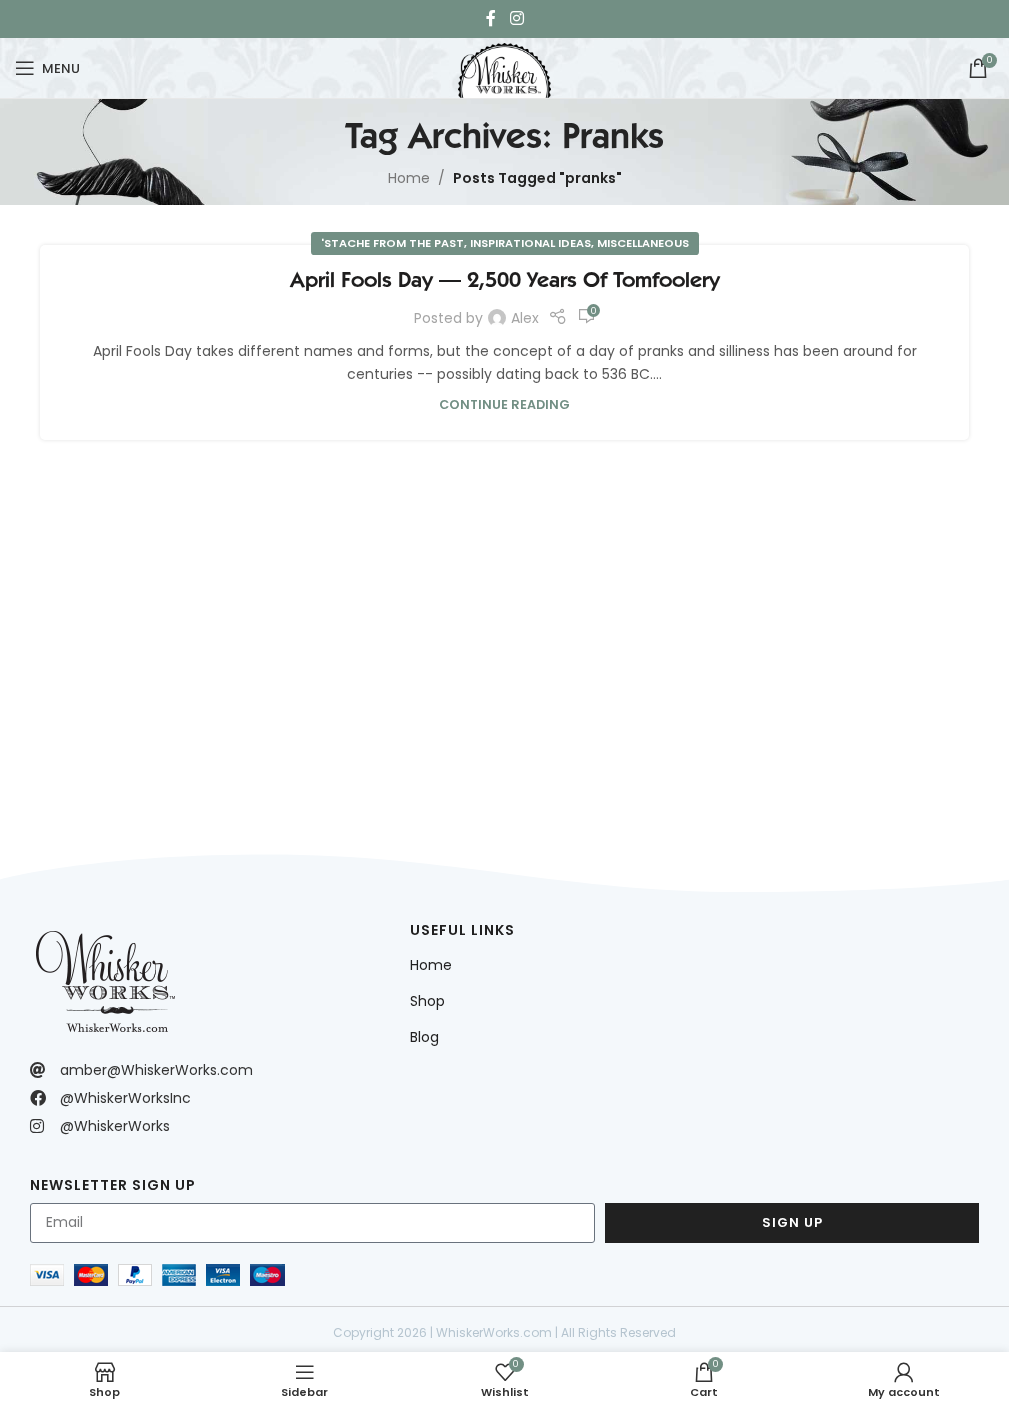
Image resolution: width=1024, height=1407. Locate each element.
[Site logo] (504, 66)
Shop (427, 1001)
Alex (525, 318)
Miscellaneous (643, 243)
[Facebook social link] (491, 18)
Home (409, 178)
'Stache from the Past (392, 243)
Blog (424, 1037)
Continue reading (504, 404)
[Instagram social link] (516, 18)
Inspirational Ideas (530, 243)
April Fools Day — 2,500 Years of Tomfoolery (505, 279)
